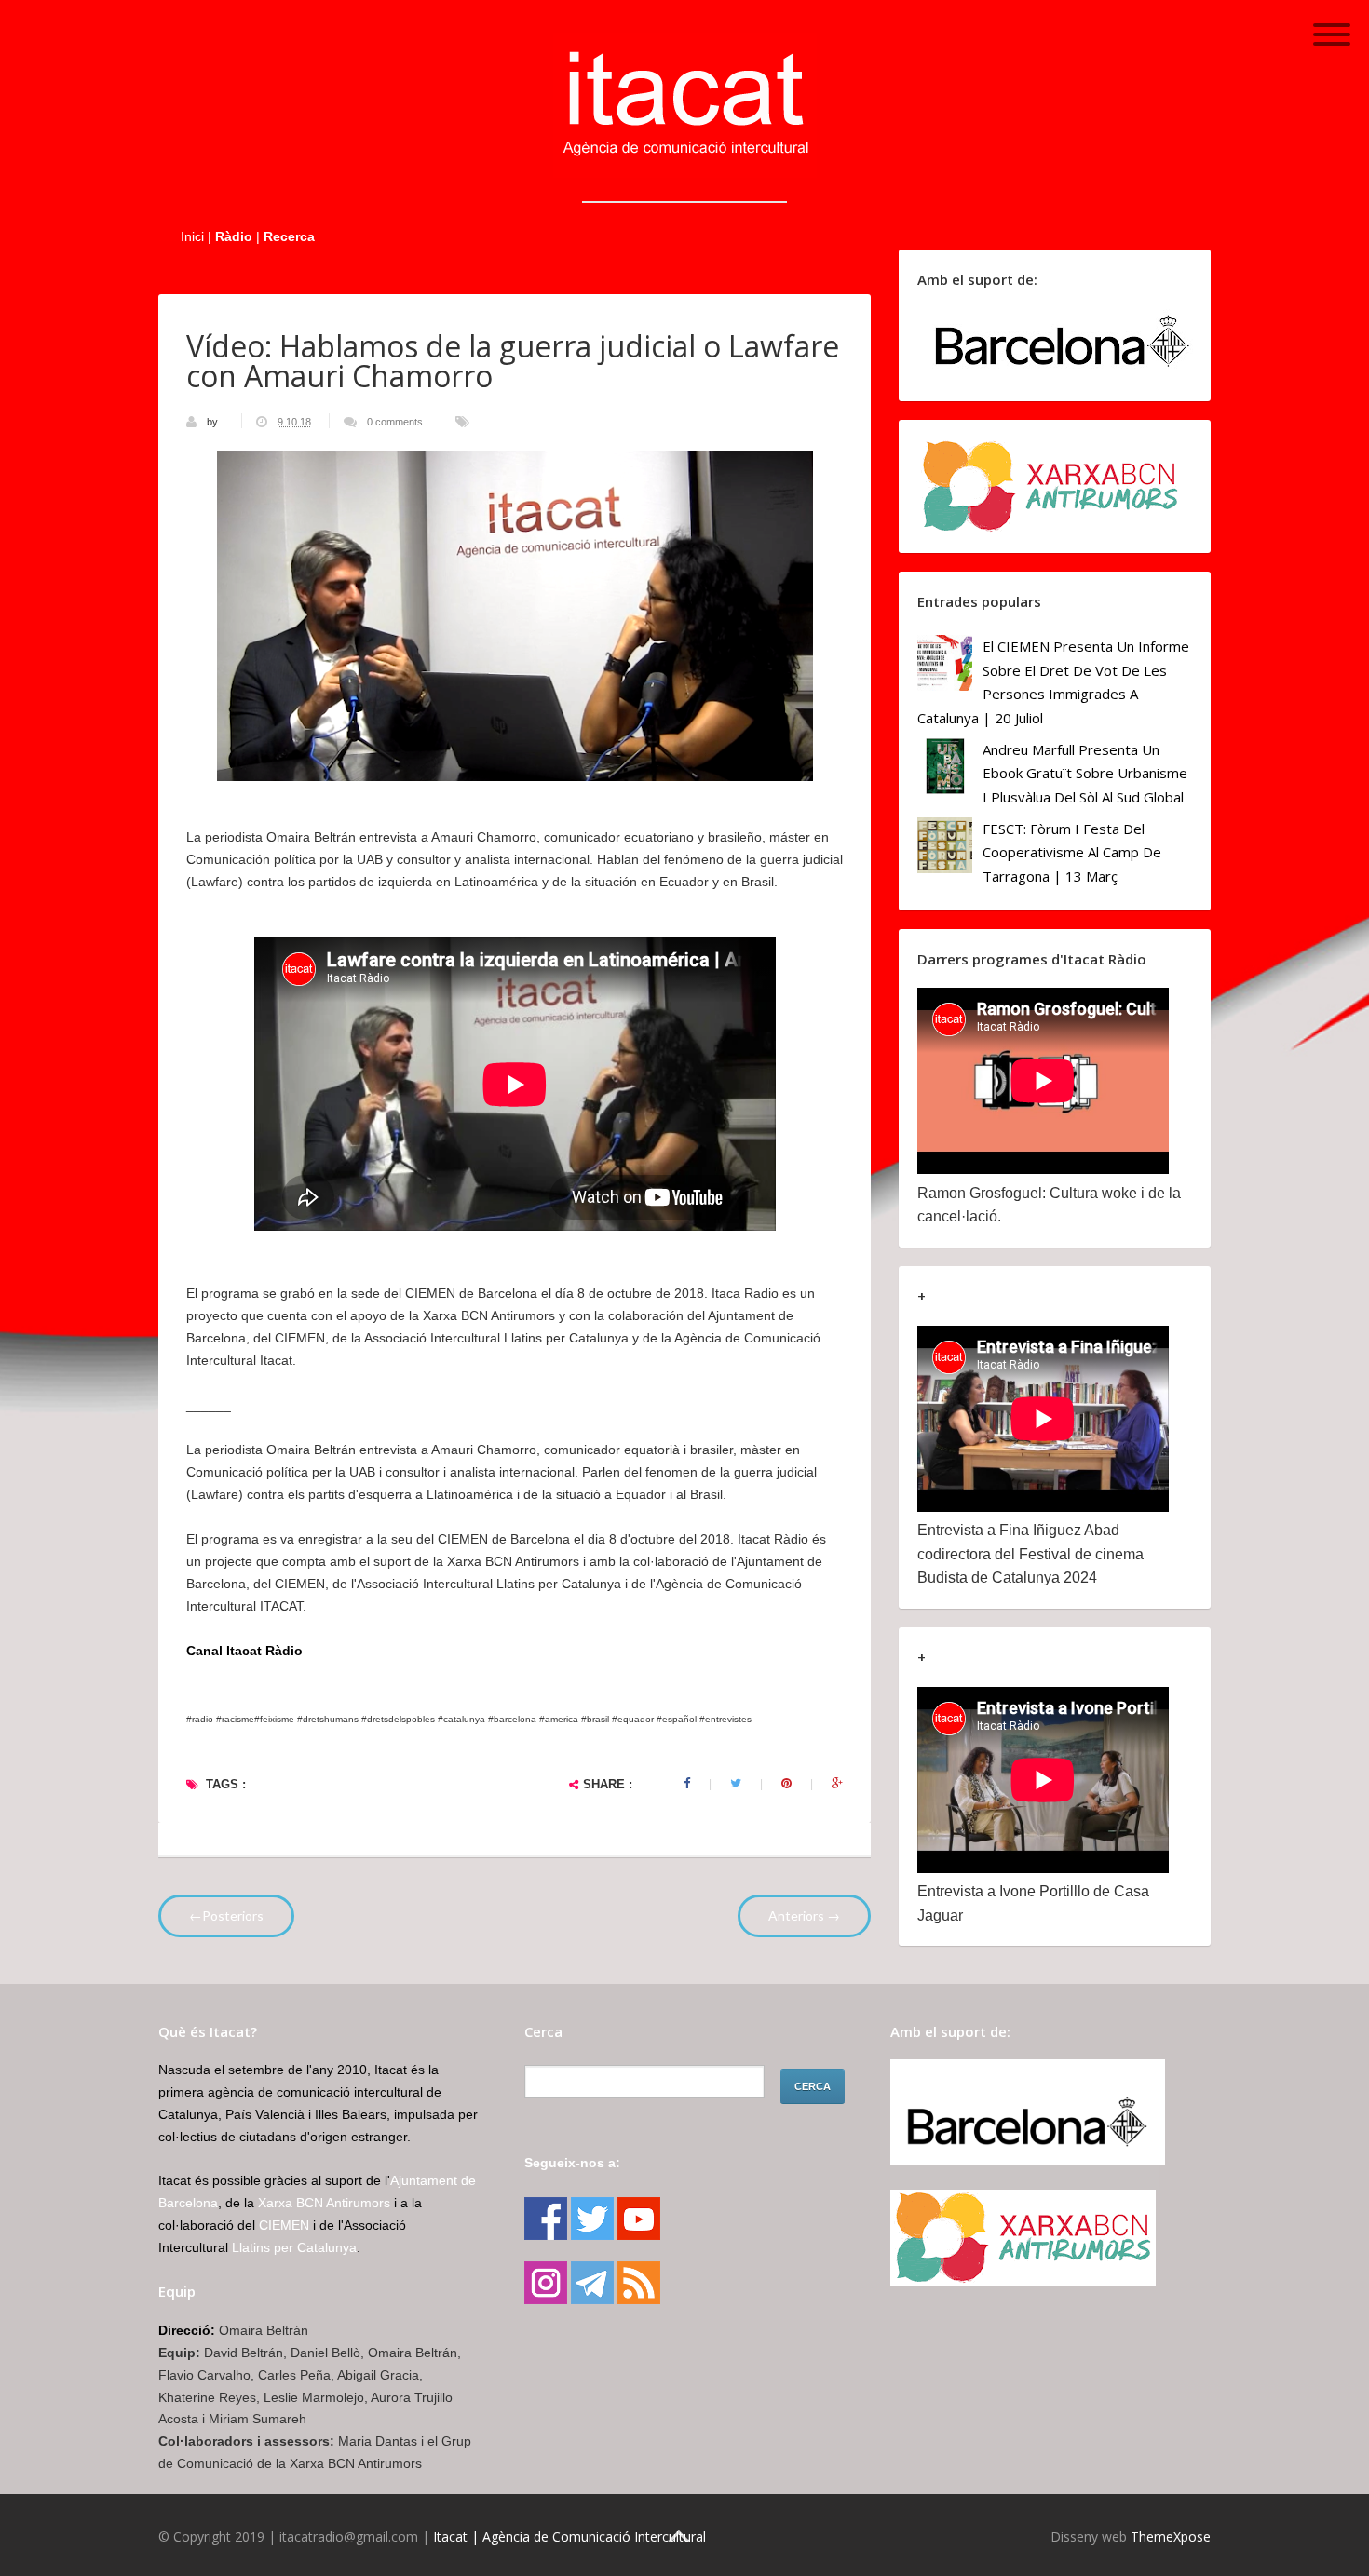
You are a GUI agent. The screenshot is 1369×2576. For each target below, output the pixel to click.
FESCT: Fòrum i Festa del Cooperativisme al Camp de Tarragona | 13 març (1072, 852)
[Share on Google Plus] (837, 1784)
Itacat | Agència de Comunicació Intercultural (569, 2536)
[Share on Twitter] (736, 1784)
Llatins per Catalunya (294, 2247)
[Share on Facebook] (687, 1784)
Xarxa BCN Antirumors (324, 2203)
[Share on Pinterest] (786, 1784)
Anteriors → (804, 1915)
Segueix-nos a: (572, 2163)
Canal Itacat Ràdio (244, 1651)
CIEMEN (284, 2225)
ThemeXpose (1171, 2536)
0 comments (395, 422)
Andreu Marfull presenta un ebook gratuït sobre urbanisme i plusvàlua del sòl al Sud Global (1085, 773)
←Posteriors (226, 1915)
